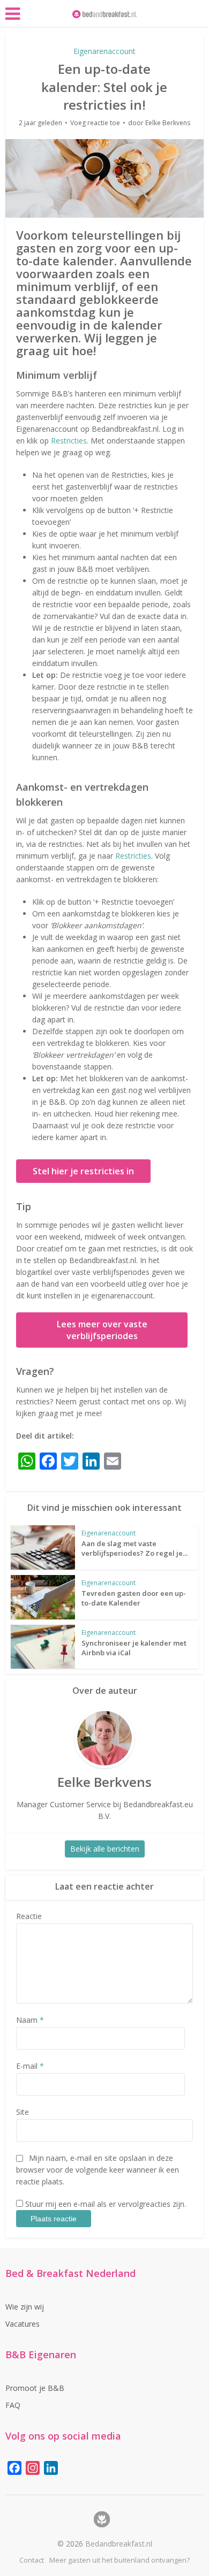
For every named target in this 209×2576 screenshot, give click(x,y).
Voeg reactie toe (95, 123)
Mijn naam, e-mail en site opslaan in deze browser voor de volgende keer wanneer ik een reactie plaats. (98, 2170)
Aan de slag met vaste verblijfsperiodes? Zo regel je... (135, 1548)
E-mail (30, 2066)
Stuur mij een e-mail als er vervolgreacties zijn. (106, 2204)
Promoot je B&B (35, 2388)
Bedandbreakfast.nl (119, 2544)
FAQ (13, 2405)
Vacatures (23, 2324)
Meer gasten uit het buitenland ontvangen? (120, 2560)
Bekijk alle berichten (105, 1849)
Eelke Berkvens (168, 123)
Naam (30, 2020)
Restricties (69, 441)
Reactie (29, 1916)
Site (23, 2112)
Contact (32, 2560)
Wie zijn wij (25, 2307)
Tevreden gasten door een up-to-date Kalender (134, 1598)
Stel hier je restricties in (83, 1171)
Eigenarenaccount (104, 51)
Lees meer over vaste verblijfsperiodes (102, 1330)
